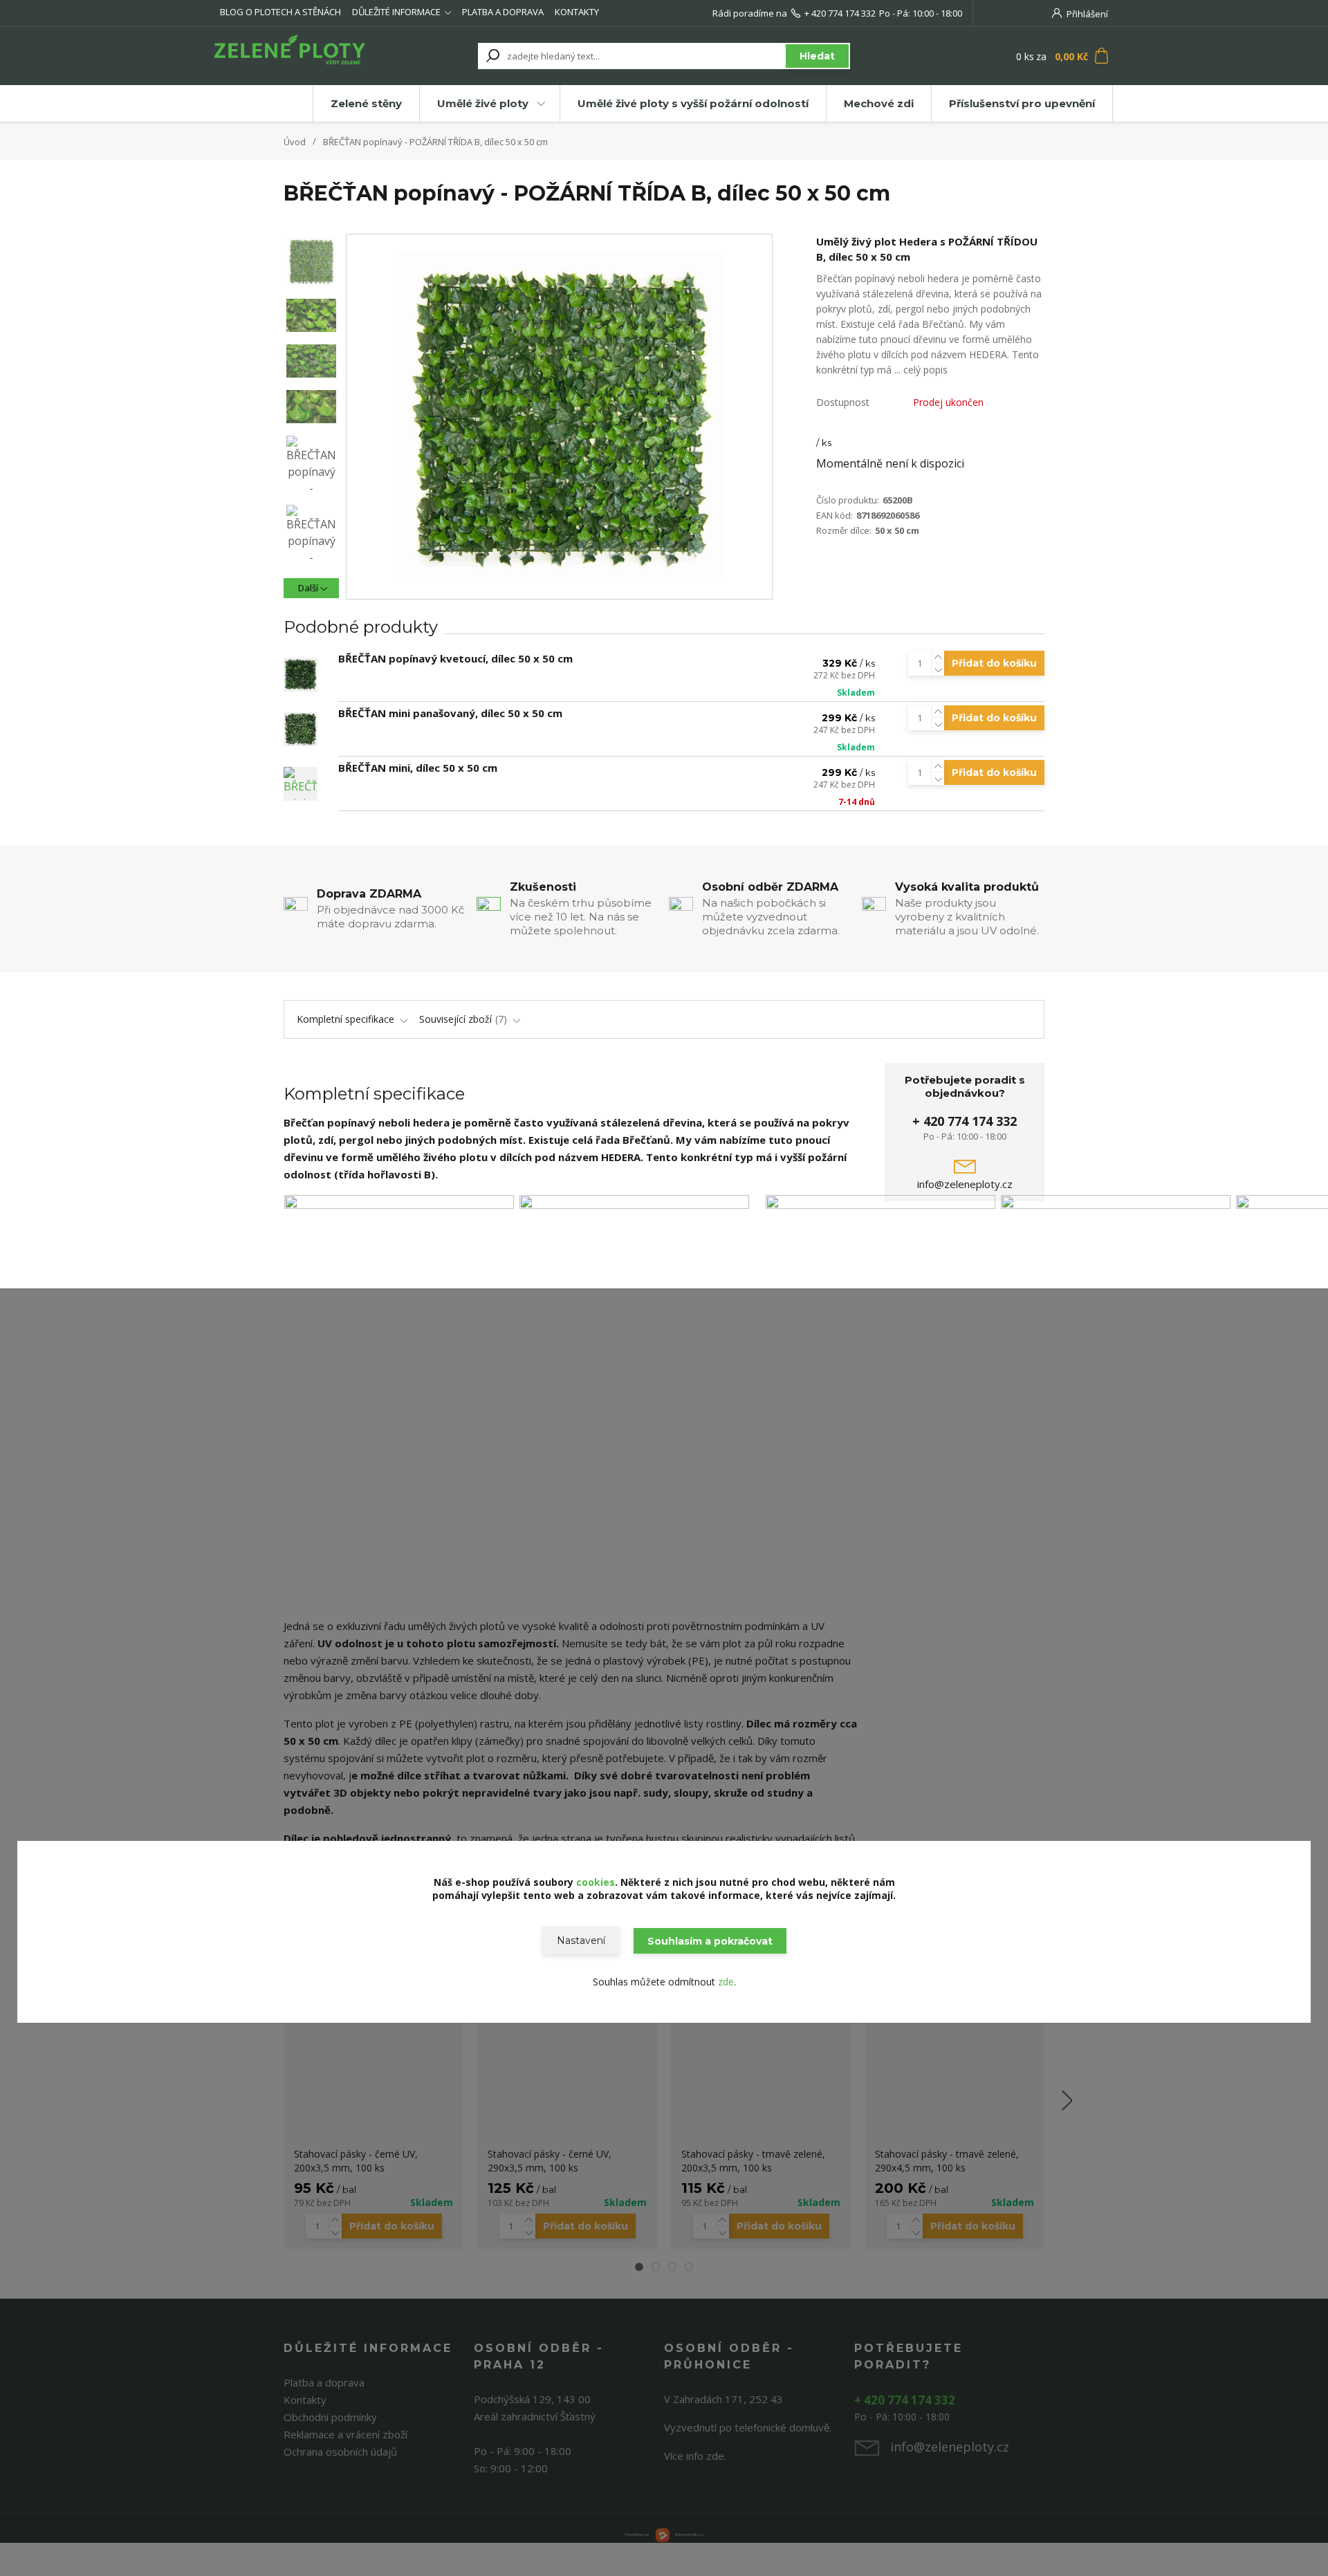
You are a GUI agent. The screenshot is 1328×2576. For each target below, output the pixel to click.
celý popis (925, 370)
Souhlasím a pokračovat (710, 1941)
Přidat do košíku (994, 663)
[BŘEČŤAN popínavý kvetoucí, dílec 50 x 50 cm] (301, 675)
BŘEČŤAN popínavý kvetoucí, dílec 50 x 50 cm (455, 658)
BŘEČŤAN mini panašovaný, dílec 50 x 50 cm (450, 713)
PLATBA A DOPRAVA (503, 12)
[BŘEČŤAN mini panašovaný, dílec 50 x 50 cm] (301, 729)
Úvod (295, 142)
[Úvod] (299, 56)
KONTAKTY (577, 12)
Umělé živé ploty (483, 103)
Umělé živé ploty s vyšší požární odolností (693, 103)
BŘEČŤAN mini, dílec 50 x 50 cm (418, 768)
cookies (596, 1882)
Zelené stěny (366, 103)
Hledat (817, 56)
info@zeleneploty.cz (965, 1184)
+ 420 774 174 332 (840, 13)
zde (726, 1982)
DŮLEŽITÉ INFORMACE (396, 12)
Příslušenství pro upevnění (1022, 103)
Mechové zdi (879, 103)
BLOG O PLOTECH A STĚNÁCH (280, 12)
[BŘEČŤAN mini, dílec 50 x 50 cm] (301, 784)
